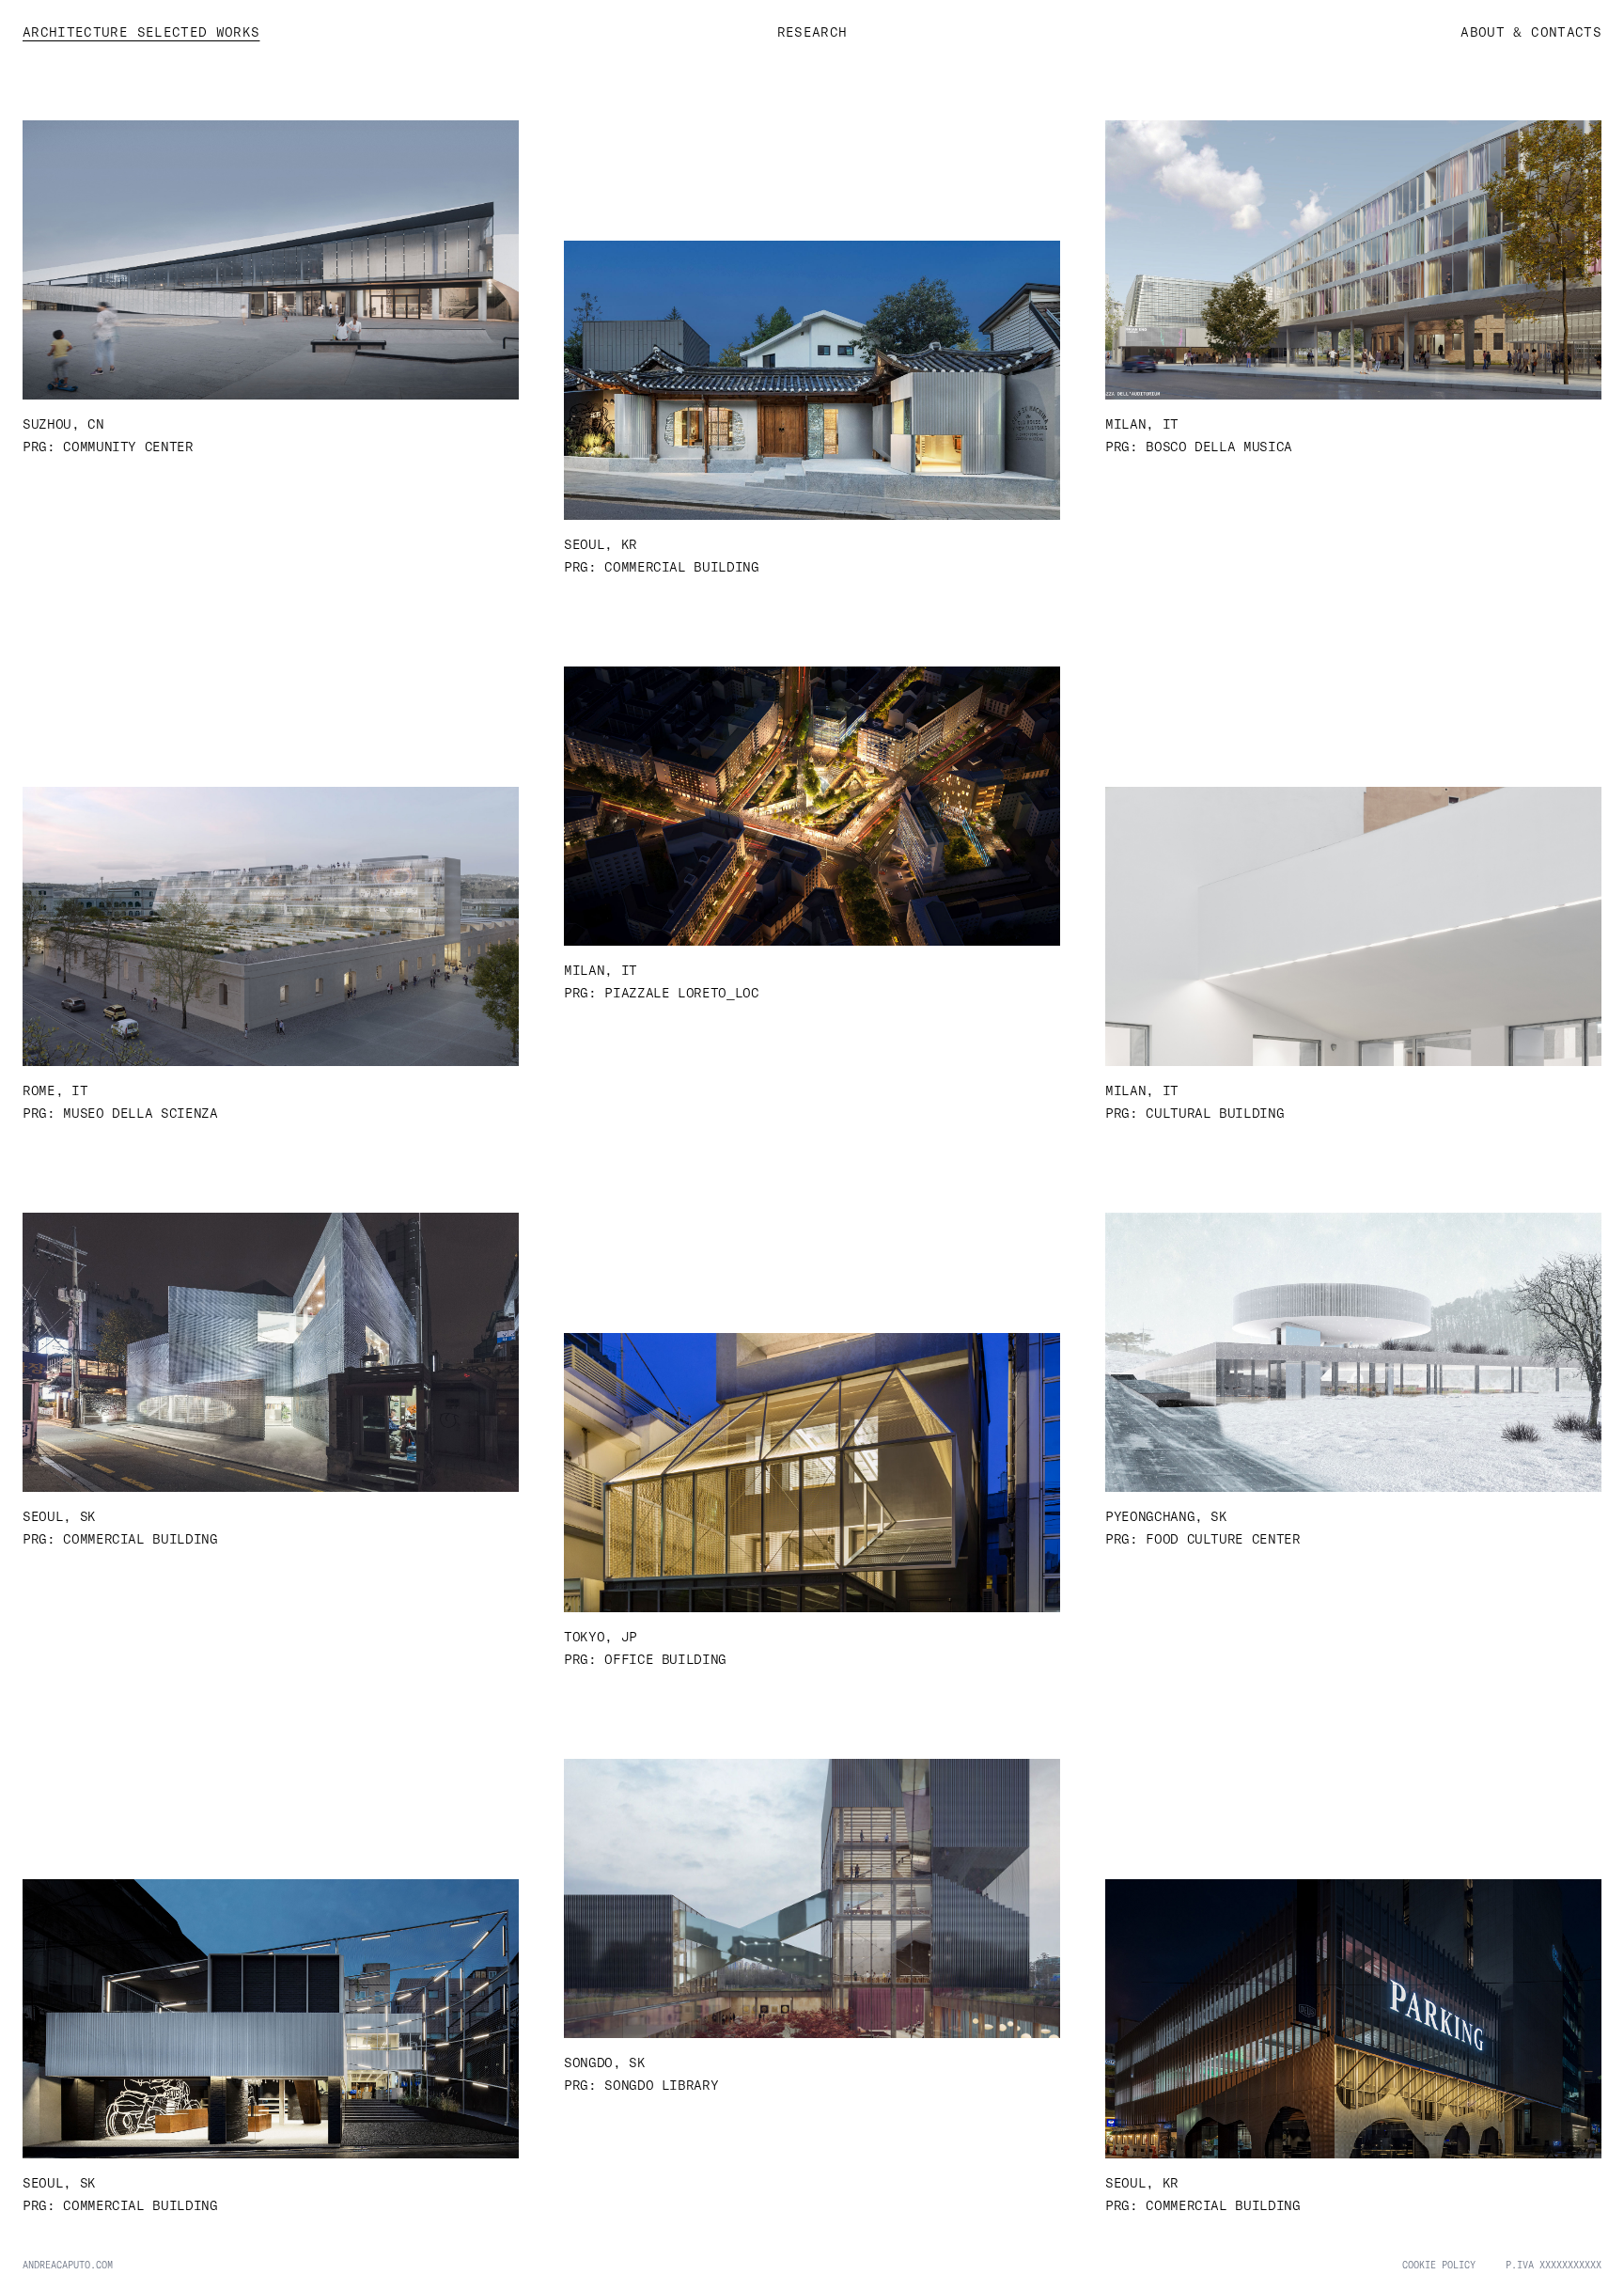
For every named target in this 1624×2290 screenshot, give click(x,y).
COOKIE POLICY (1439, 2265)
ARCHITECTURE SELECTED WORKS (141, 31)
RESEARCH (812, 31)
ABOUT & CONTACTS (1531, 31)
